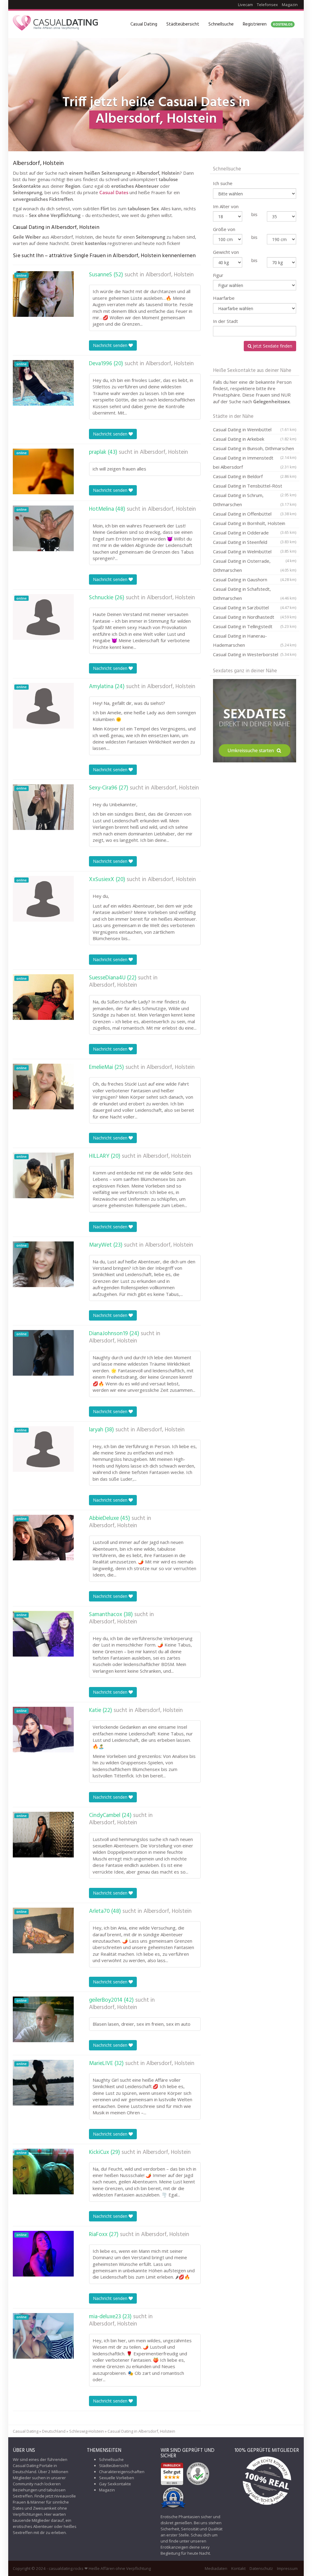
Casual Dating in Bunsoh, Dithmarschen (255, 449)
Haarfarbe (224, 298)
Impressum (287, 2568)
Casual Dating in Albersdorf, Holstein (141, 2431)
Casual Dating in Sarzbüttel (255, 607)
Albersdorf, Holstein (170, 275)
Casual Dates (114, 192)
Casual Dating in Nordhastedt (255, 617)
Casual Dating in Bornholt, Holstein (255, 524)
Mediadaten (216, 2568)
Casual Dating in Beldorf (255, 476)
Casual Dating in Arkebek (255, 439)
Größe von (224, 229)
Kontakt (238, 2568)
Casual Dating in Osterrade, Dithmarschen (255, 565)
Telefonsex (267, 5)
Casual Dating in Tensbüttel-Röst (255, 487)
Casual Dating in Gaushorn (255, 579)
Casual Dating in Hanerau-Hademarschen (255, 640)
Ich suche (223, 183)
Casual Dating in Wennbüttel (255, 429)
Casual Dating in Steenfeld (255, 543)
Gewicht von (226, 252)
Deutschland (54, 2431)
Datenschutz (261, 2568)
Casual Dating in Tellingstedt (255, 626)
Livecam (245, 5)
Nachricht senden (111, 345)
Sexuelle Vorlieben (117, 2478)
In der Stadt (225, 321)
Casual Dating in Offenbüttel (255, 514)
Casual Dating (144, 24)
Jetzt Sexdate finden (272, 346)
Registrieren (268, 24)
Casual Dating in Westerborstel (255, 654)
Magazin (290, 5)
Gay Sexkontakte (115, 2484)
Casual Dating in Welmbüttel (255, 552)
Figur (218, 275)
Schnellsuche (221, 24)
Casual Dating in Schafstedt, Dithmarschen (255, 593)
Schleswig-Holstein (87, 2431)
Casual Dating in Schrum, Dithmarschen (255, 500)
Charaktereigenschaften (122, 2472)
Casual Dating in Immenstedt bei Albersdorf (255, 462)
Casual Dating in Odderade (255, 534)
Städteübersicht (183, 24)
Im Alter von (226, 206)
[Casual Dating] (55, 24)
